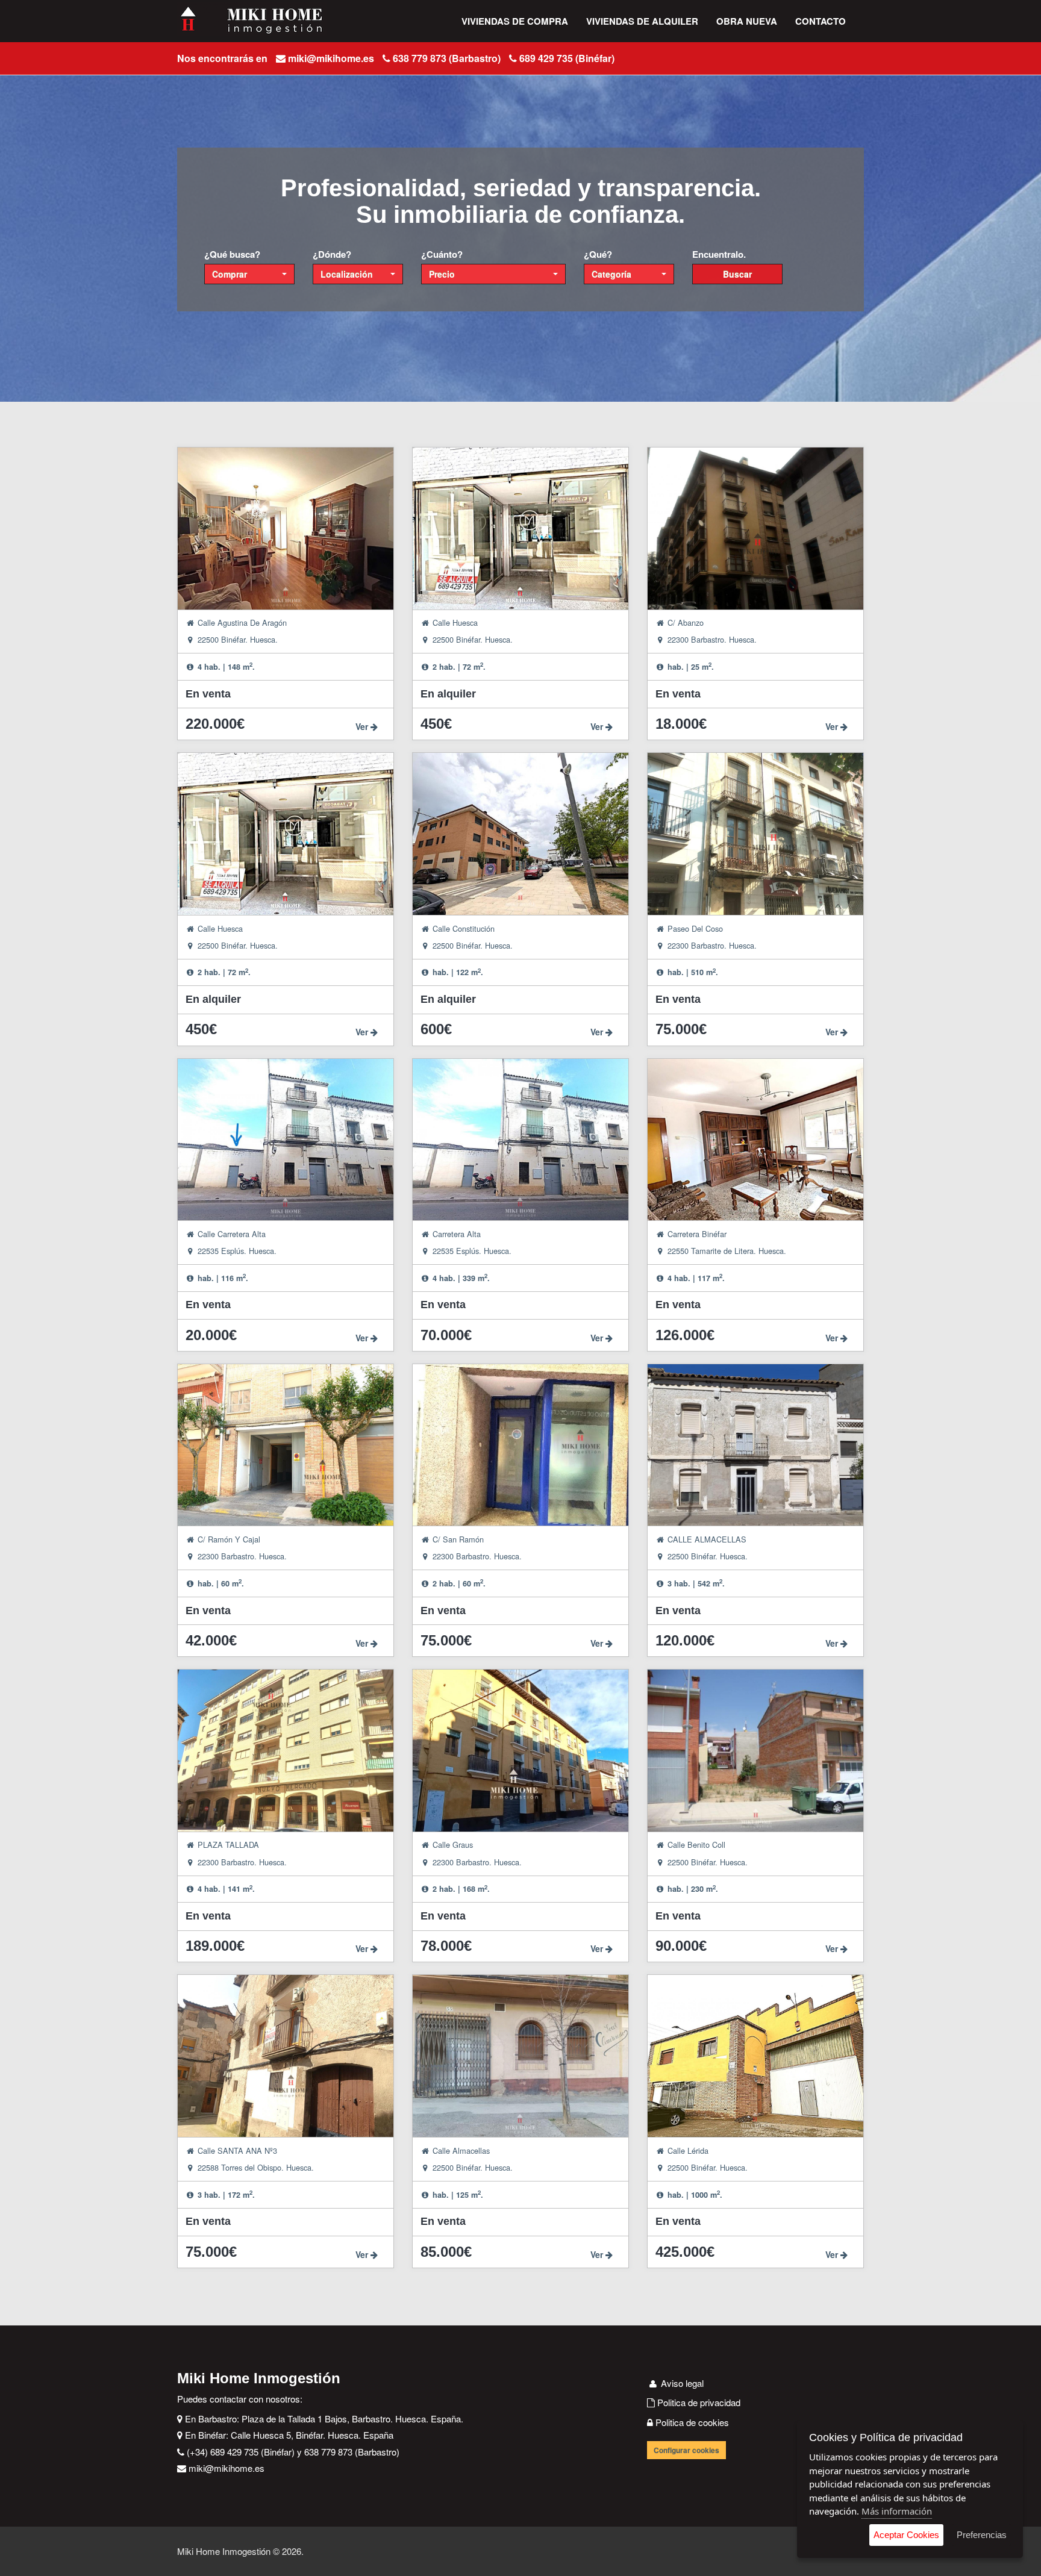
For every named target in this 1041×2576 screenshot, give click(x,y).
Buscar (737, 274)
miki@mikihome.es (331, 58)
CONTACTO (821, 21)
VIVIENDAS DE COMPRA (515, 21)
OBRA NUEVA (747, 21)
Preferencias (982, 2535)
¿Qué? (598, 254)
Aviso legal (681, 2383)
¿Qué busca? (232, 254)
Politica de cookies (691, 2422)
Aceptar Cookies (906, 2535)
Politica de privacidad (698, 2402)
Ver (363, 726)
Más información (897, 2511)
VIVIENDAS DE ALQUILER (642, 21)
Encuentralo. (719, 254)
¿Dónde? (332, 254)
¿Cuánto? (442, 254)
